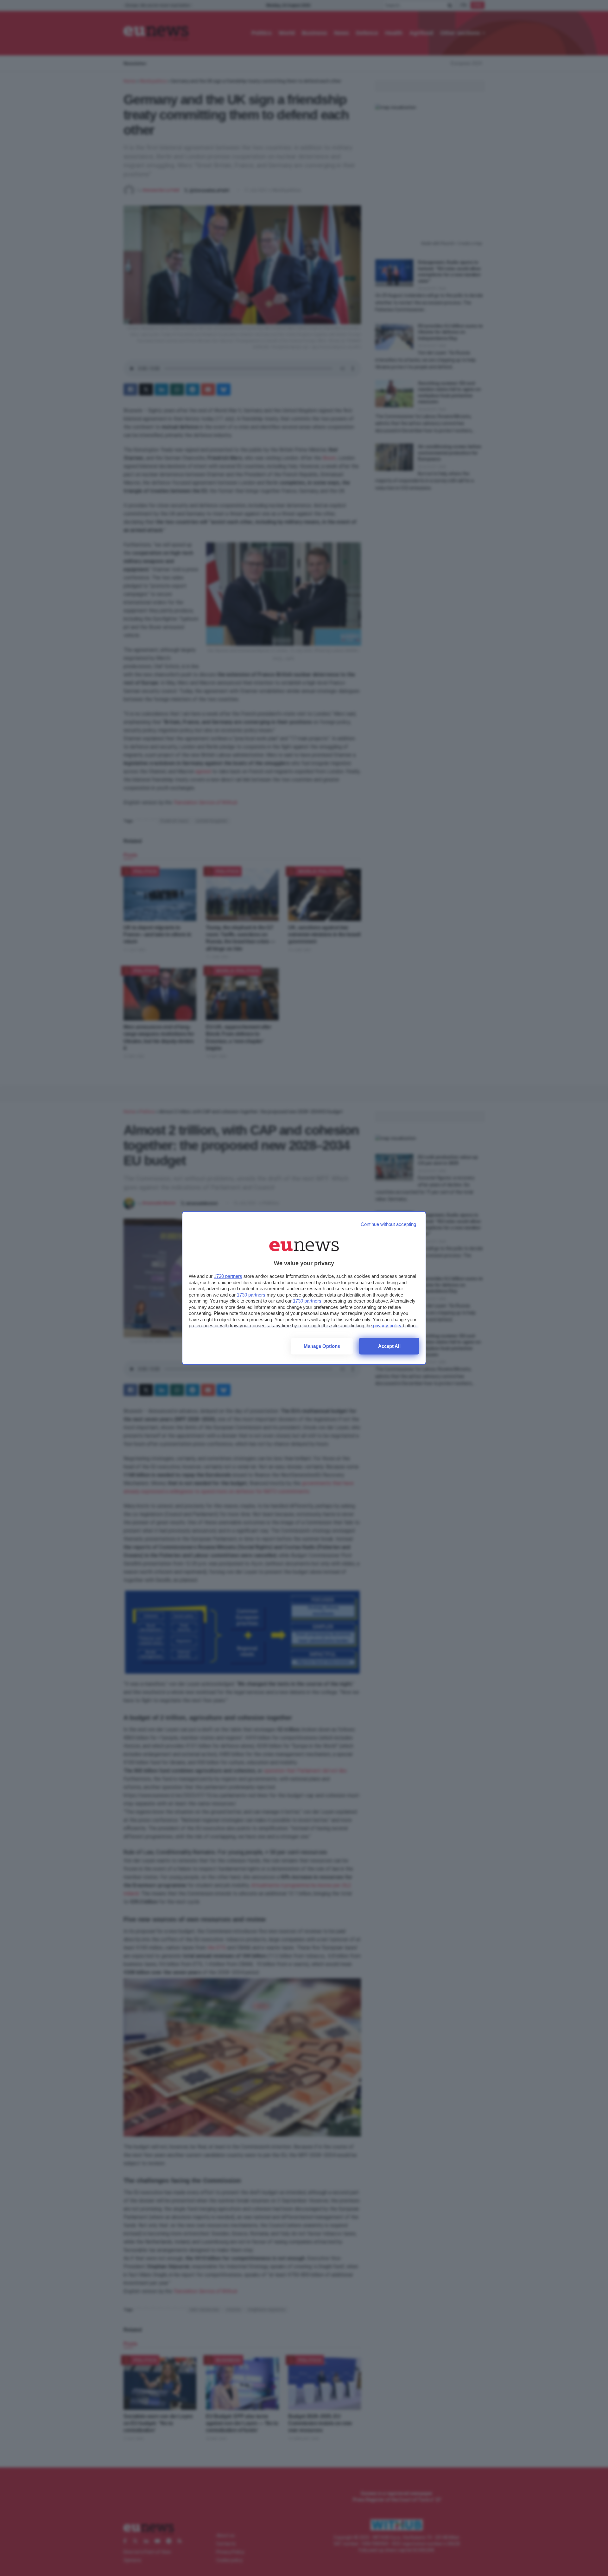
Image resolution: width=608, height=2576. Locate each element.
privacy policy (387, 1326)
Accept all (389, 1346)
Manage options (322, 1346)
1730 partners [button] (228, 1276)
